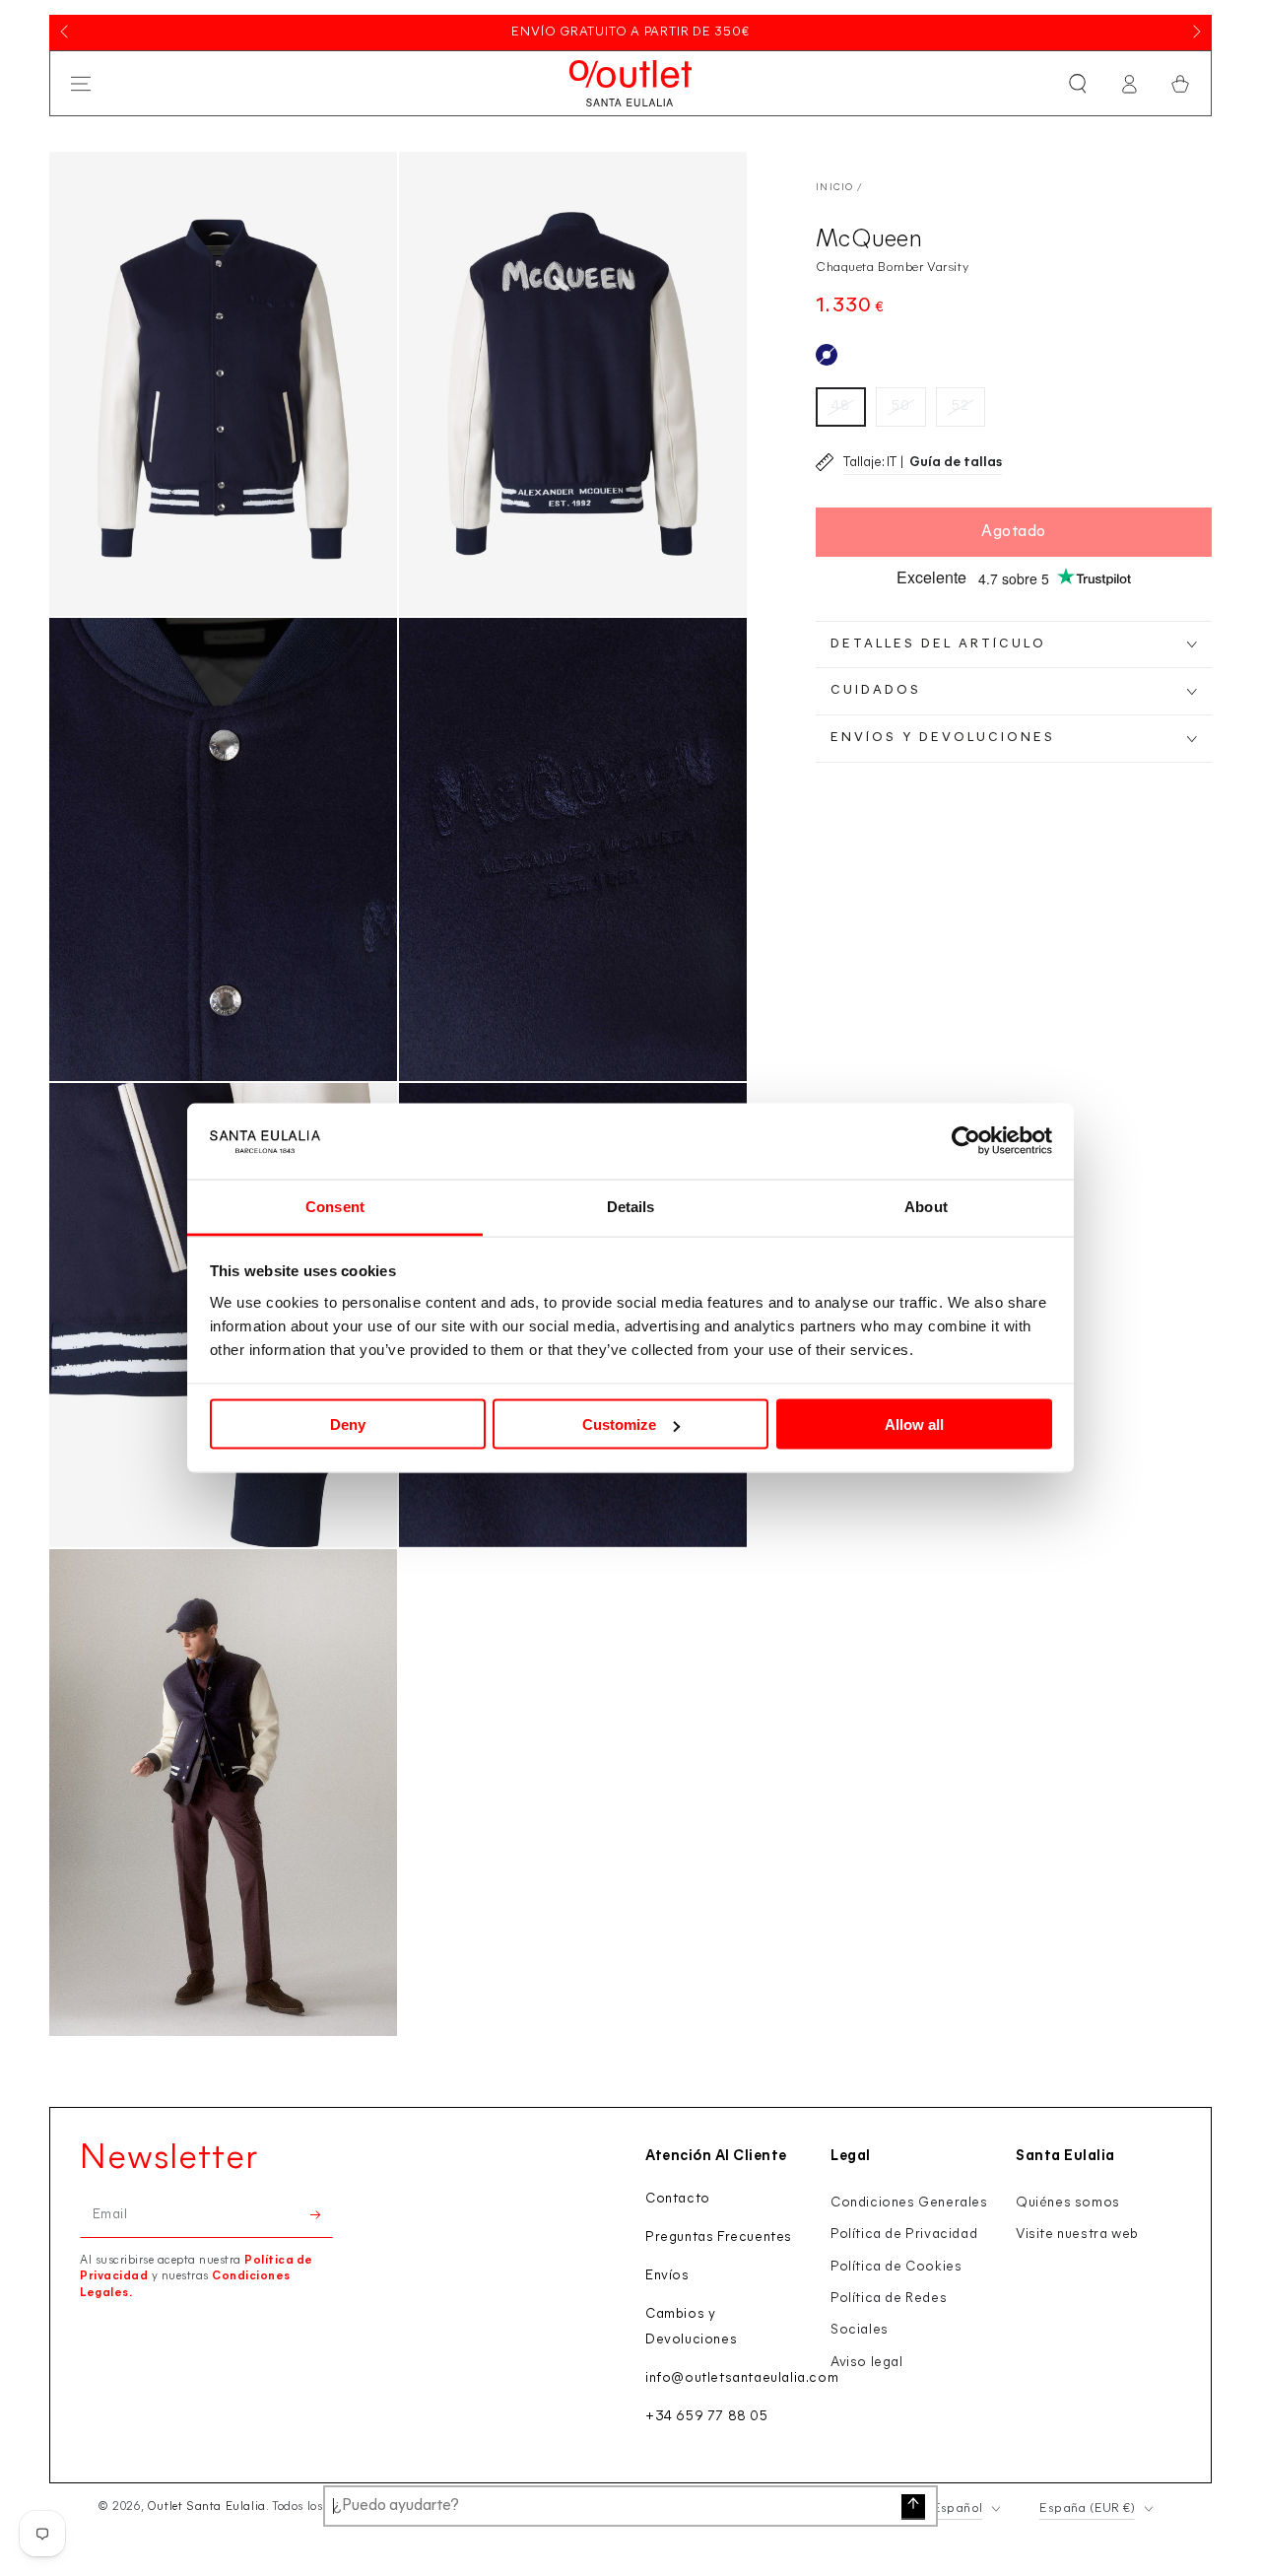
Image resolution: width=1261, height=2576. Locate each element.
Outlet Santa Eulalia (206, 2507)
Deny (348, 1424)
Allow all (914, 1424)
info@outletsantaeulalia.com (742, 2378)
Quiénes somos (1068, 2203)
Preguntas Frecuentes (719, 2237)
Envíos (667, 2276)
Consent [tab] (335, 1206)
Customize (619, 1424)
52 (961, 407)
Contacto (678, 2199)
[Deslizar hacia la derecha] (1195, 33)
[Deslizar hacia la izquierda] (66, 33)
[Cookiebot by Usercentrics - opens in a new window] (966, 1141)
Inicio (835, 188)
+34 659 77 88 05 (707, 2417)
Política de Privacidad (904, 2235)
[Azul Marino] (827, 355)
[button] (1078, 84)
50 (901, 407)
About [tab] (926, 1206)
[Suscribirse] (322, 2215)
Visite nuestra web (1077, 2235)
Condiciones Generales (909, 2203)
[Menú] (81, 84)
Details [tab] (631, 1206)
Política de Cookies (896, 2267)
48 (841, 407)
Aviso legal (867, 2363)
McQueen (869, 240)
